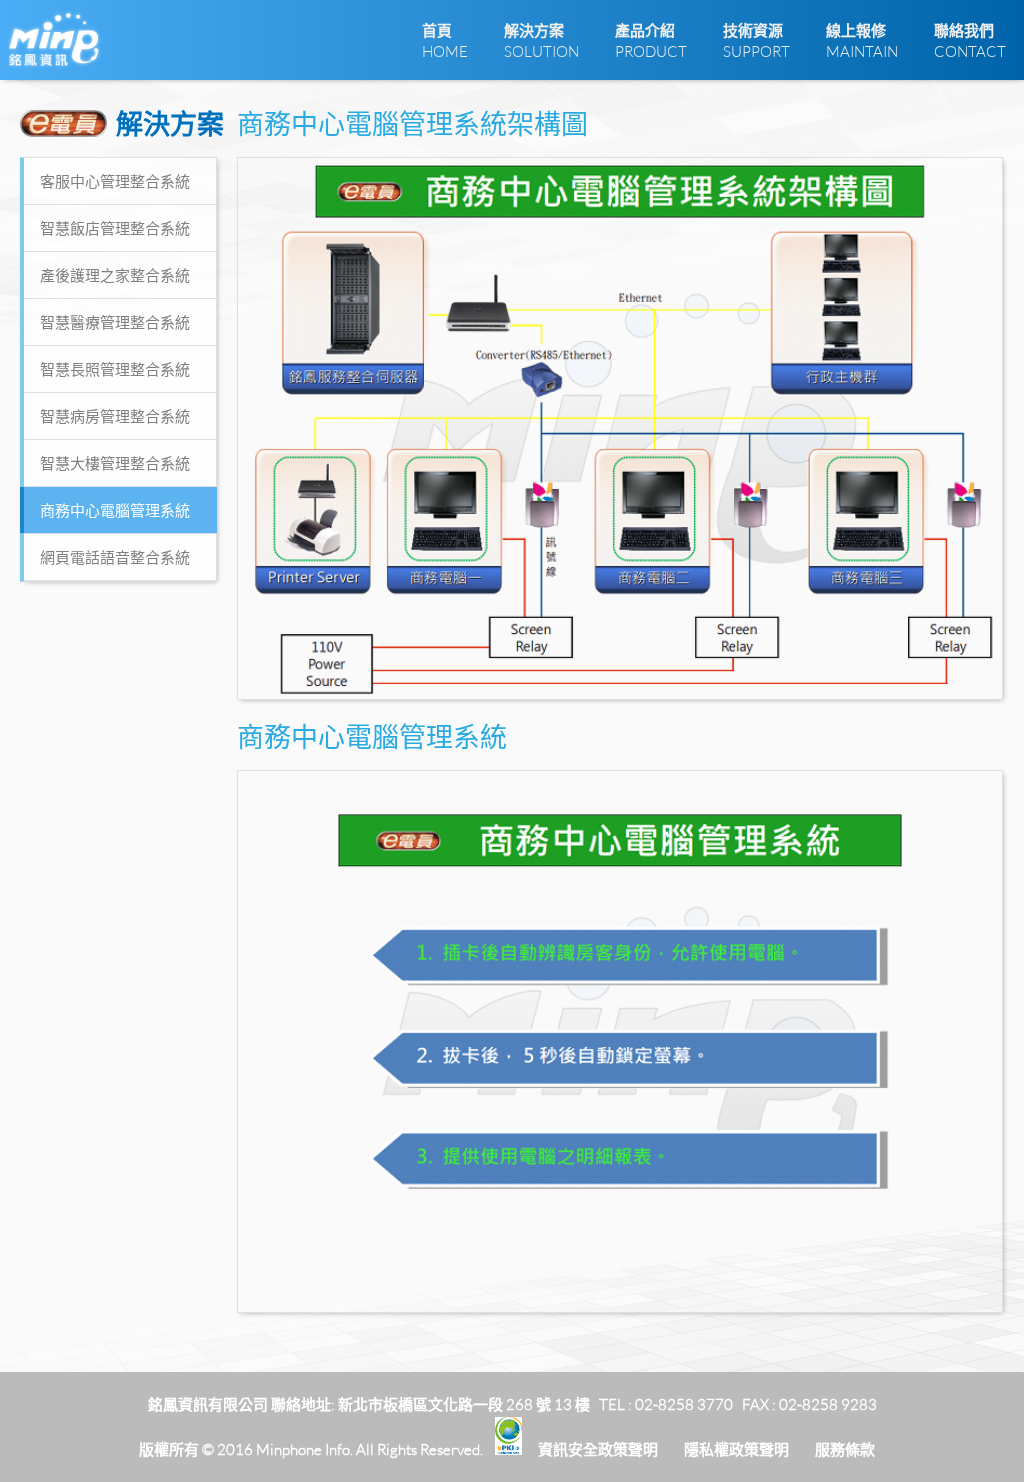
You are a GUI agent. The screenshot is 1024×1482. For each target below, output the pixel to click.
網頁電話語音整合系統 (115, 557)
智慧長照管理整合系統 (115, 369)
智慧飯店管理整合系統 (115, 228)
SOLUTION (541, 40)
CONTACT (970, 40)
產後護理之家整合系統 (115, 275)
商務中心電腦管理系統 (115, 510)
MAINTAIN (862, 40)
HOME (445, 40)
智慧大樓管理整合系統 (115, 463)
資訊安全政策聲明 (598, 1449)
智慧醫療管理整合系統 (115, 322)
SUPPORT (756, 40)
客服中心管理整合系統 (115, 181)
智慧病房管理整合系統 (115, 416)
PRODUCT (651, 40)
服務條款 (845, 1449)
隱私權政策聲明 (736, 1449)
